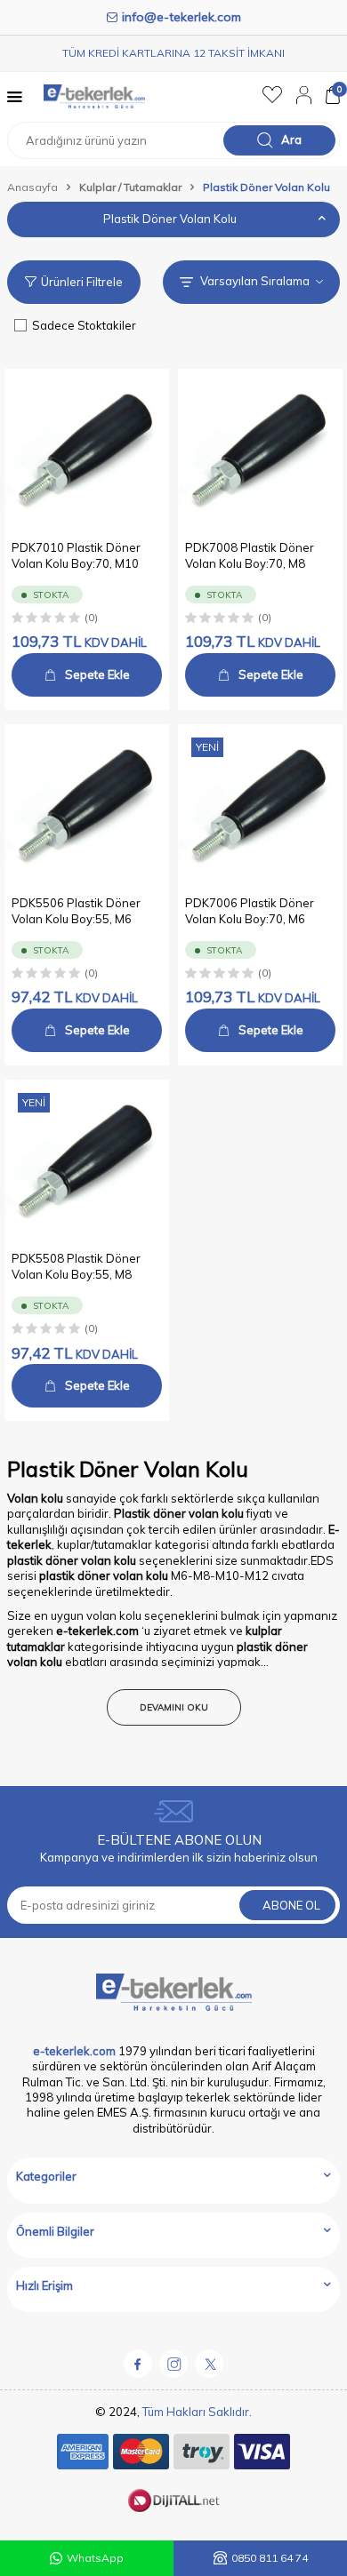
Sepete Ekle (97, 674)
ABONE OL (291, 1905)
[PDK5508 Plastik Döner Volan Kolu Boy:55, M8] (87, 1162)
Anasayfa (32, 187)
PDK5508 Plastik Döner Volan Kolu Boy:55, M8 (76, 1266)
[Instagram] (173, 2364)
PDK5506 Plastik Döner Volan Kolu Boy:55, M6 (76, 910)
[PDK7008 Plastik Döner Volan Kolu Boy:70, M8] (260, 451)
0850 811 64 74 (270, 2558)
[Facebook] (138, 2364)
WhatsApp (95, 2558)
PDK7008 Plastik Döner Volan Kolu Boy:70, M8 (250, 555)
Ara (291, 140)
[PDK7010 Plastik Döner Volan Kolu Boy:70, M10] (87, 451)
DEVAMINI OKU (174, 1707)
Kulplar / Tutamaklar (130, 187)
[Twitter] (209, 2364)
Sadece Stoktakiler (84, 325)
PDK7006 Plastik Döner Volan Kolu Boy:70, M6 (250, 910)
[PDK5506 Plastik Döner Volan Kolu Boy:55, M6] (87, 806)
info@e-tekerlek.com (182, 17)
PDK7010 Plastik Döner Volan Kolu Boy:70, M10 (76, 555)
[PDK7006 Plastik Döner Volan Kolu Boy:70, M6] (260, 806)
